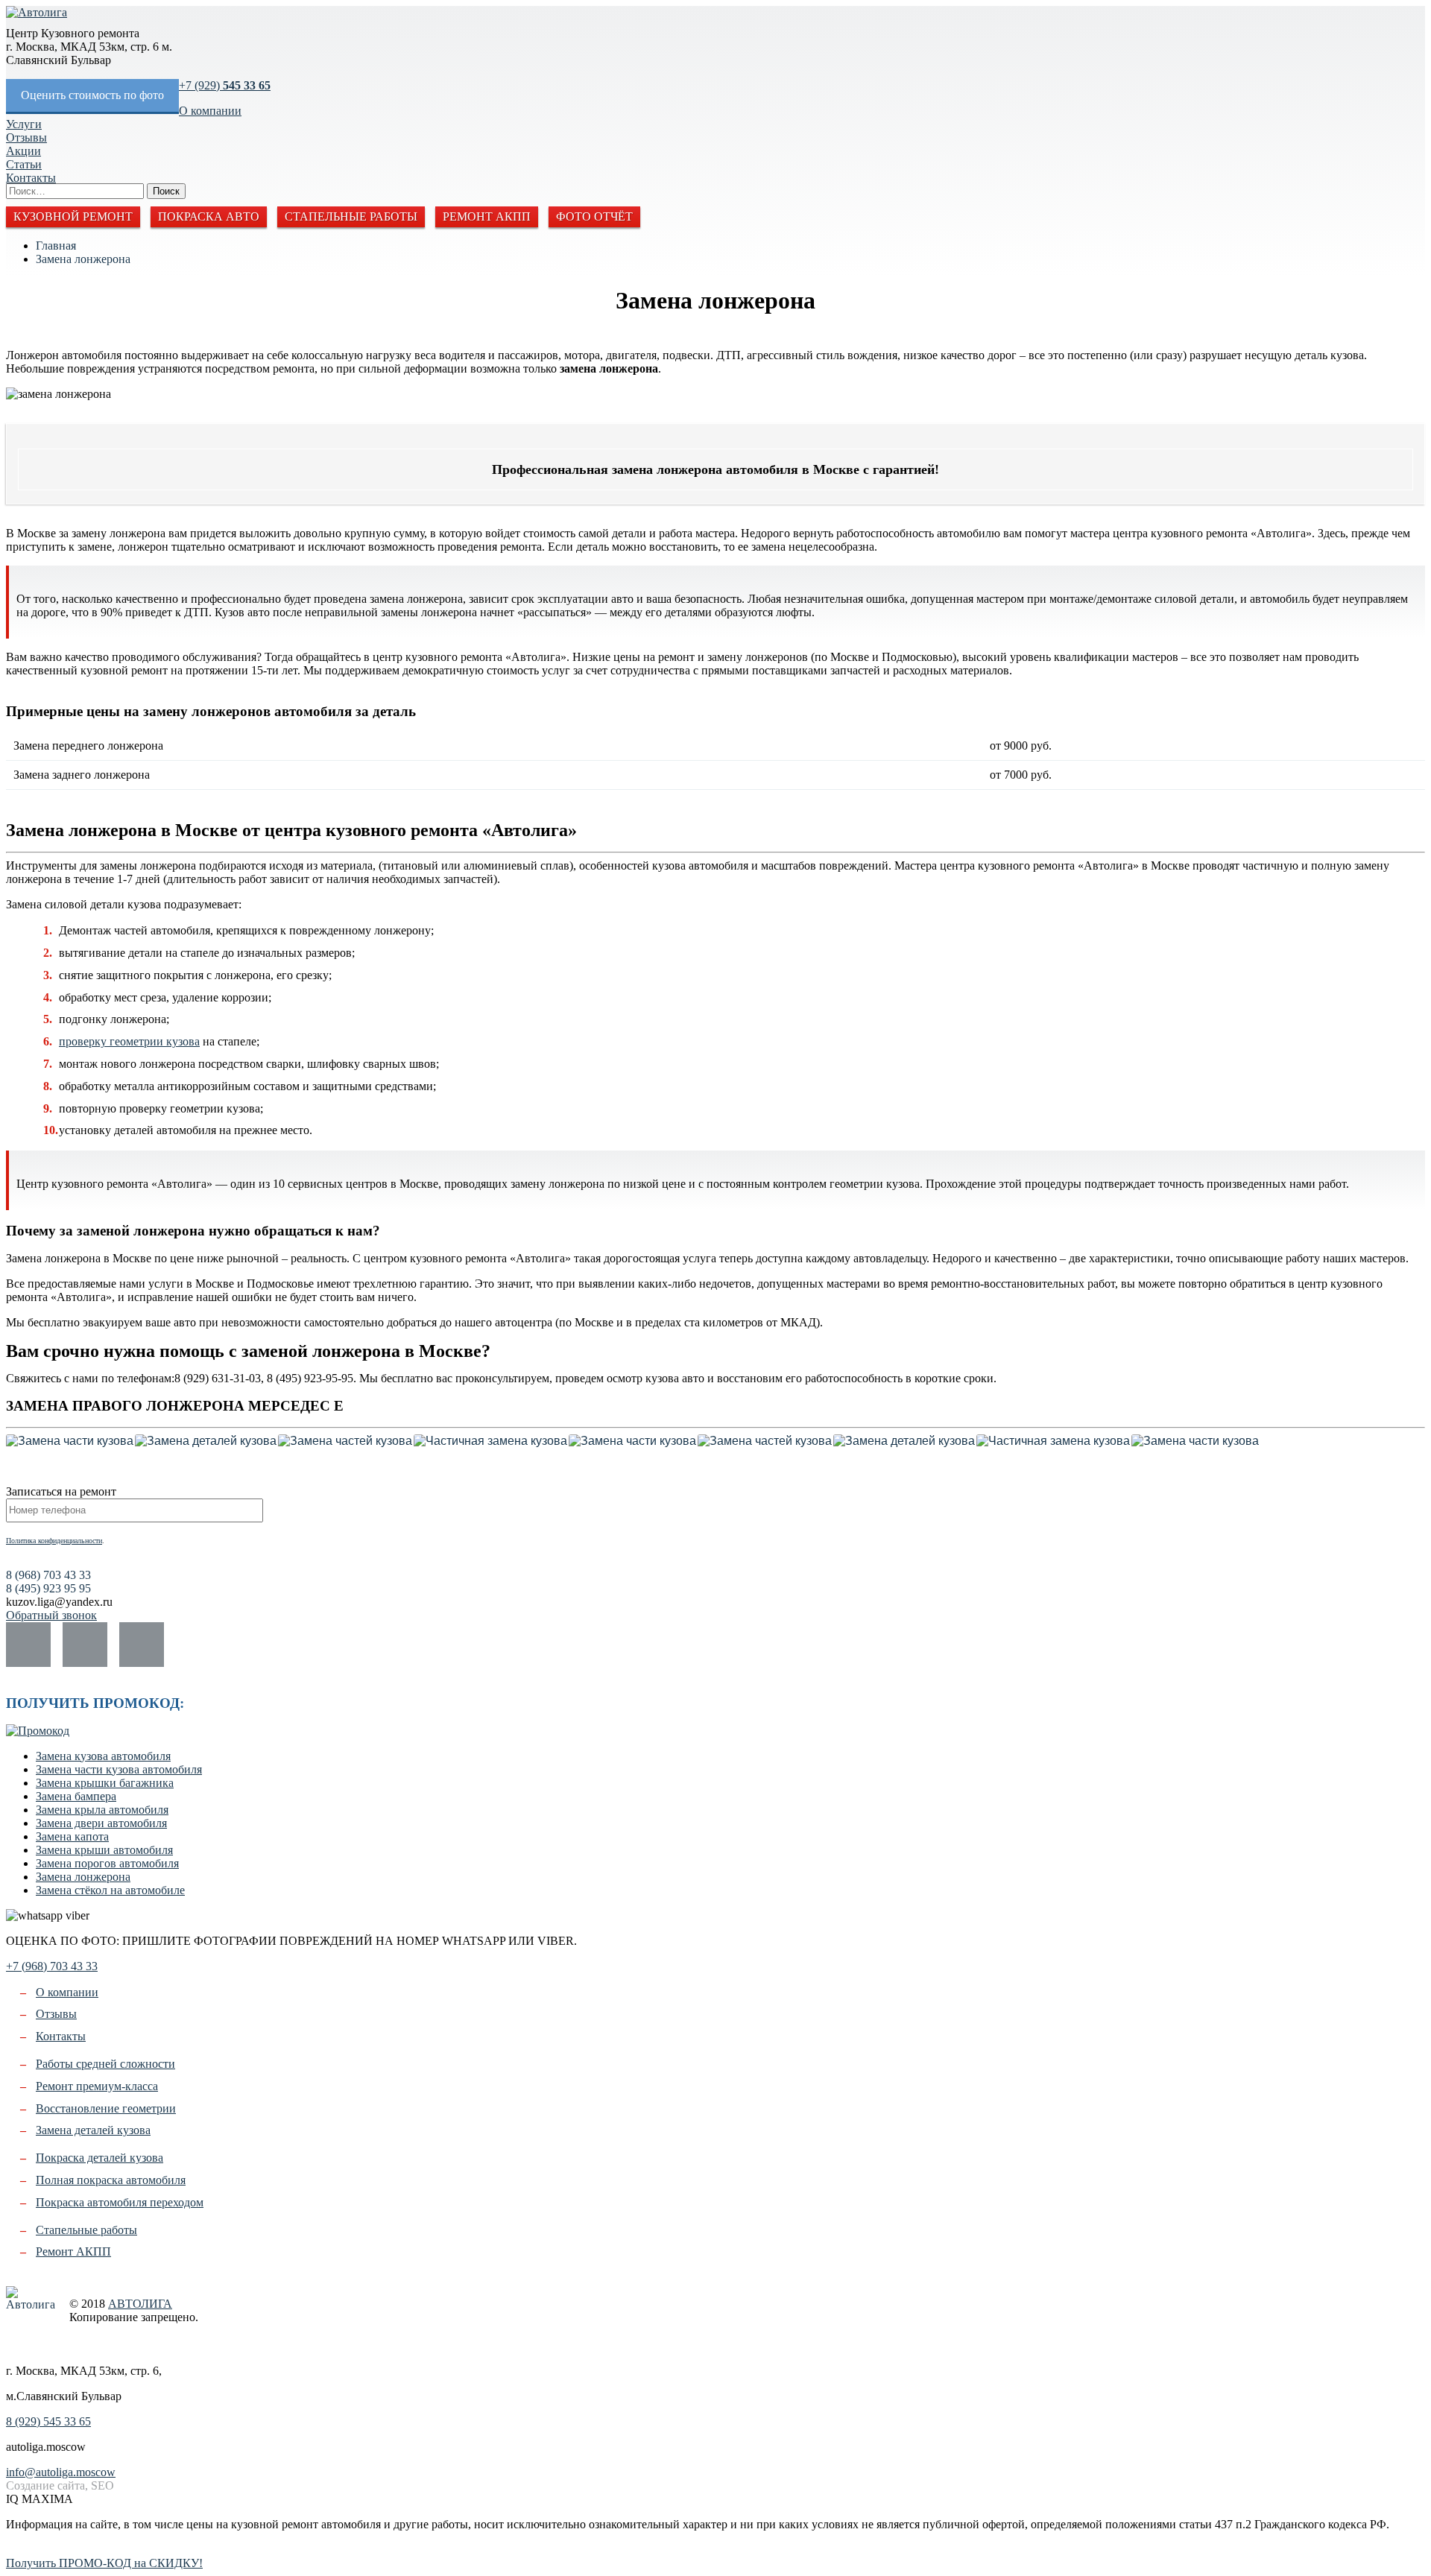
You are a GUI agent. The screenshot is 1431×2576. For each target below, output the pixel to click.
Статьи (24, 164)
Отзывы (26, 137)
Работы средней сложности (105, 2064)
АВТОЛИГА (140, 2304)
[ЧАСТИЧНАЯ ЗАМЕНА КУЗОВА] (490, 1441)
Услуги (24, 124)
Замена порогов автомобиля (107, 1863)
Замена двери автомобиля (101, 1823)
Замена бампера (76, 1796)
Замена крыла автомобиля (102, 1810)
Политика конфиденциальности (54, 1541)
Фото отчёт (594, 216)
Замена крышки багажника (105, 1783)
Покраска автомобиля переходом (120, 2202)
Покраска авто (209, 216)
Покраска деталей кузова (99, 2158)
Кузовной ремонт (73, 216)
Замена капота (72, 1836)
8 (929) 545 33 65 (48, 2421)
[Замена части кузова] (70, 1441)
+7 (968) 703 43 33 (52, 1966)
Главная (56, 246)
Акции (23, 151)
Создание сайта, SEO (60, 2485)
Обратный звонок (51, 1615)
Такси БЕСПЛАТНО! (61, 2550)
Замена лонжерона (83, 259)
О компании (210, 111)
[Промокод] (38, 1731)
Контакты (31, 178)
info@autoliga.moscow (61, 2472)
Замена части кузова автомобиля (119, 1769)
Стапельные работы (351, 216)
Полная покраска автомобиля (111, 2180)
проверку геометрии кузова (129, 1041)
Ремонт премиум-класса (97, 2086)
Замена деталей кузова (93, 2130)
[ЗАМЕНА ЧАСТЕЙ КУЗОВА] (345, 1441)
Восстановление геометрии (106, 2108)
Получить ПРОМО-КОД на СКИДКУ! (104, 2563)
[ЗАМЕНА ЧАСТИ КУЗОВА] (70, 1441)
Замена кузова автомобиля (103, 1756)
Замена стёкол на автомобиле (110, 1890)
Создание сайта (18, 2345)
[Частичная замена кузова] (490, 1441)
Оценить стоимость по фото (92, 95)
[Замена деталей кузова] (206, 1441)
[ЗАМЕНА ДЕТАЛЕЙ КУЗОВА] (206, 1441)
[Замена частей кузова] (345, 1441)
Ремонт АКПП (487, 216)
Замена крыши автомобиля (104, 1850)
